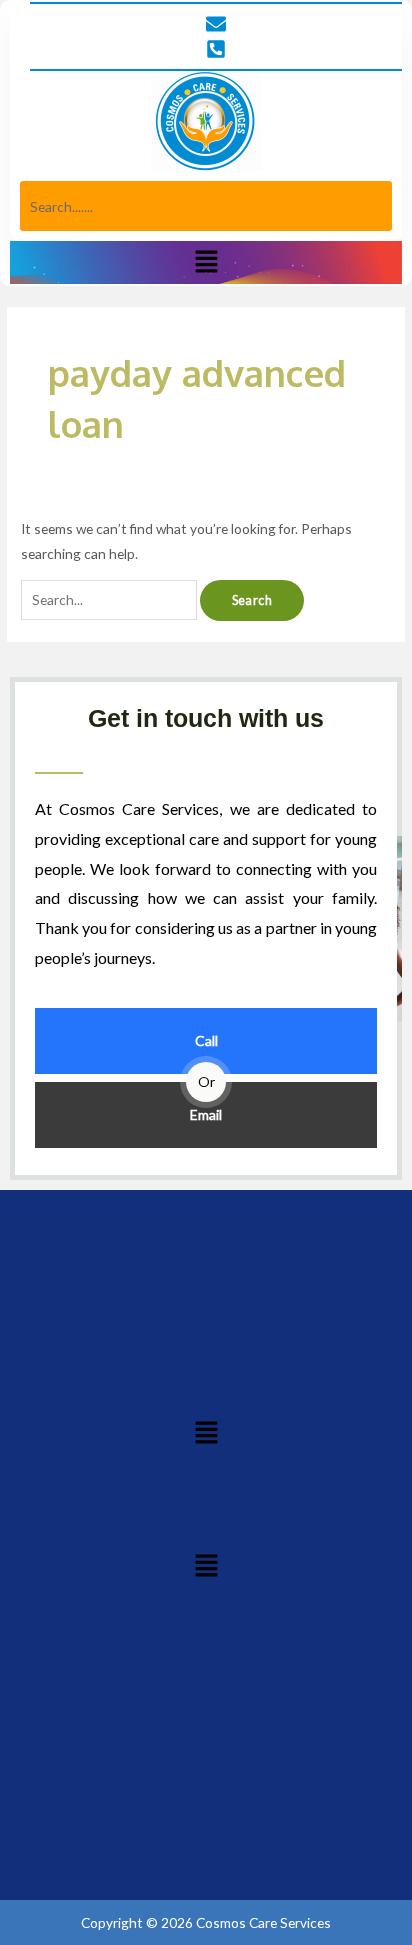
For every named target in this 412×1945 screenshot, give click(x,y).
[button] (206, 262)
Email (206, 1114)
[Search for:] (110, 599)
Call (206, 1040)
